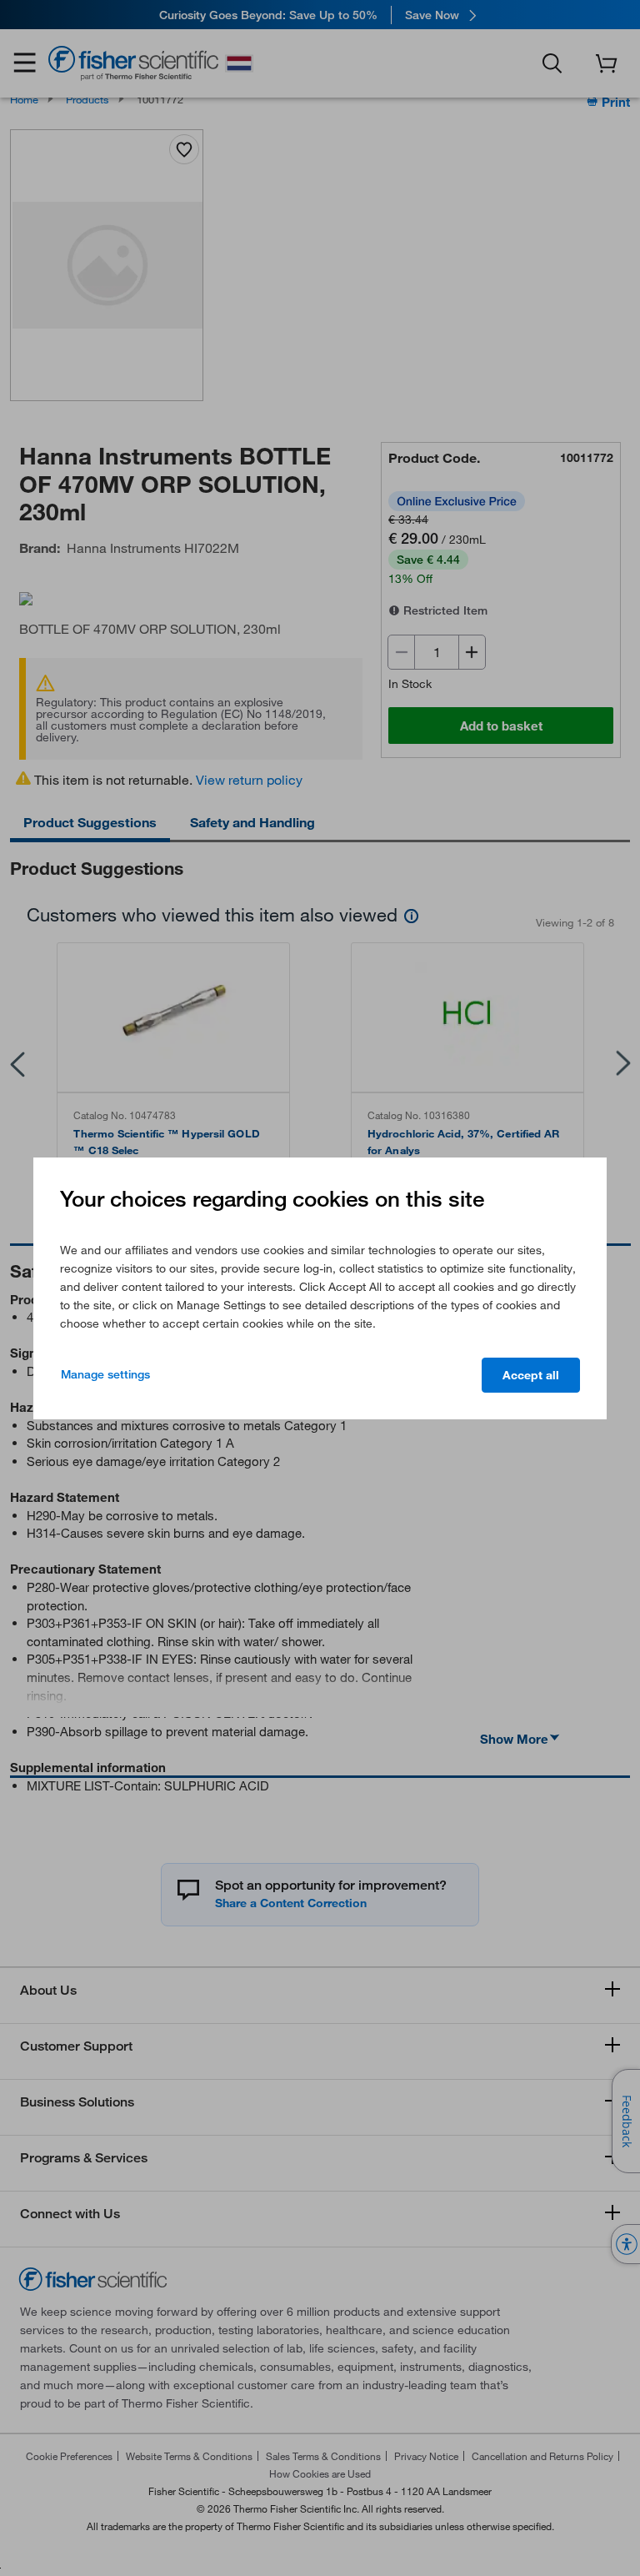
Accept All (531, 1375)
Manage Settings (105, 1374)
